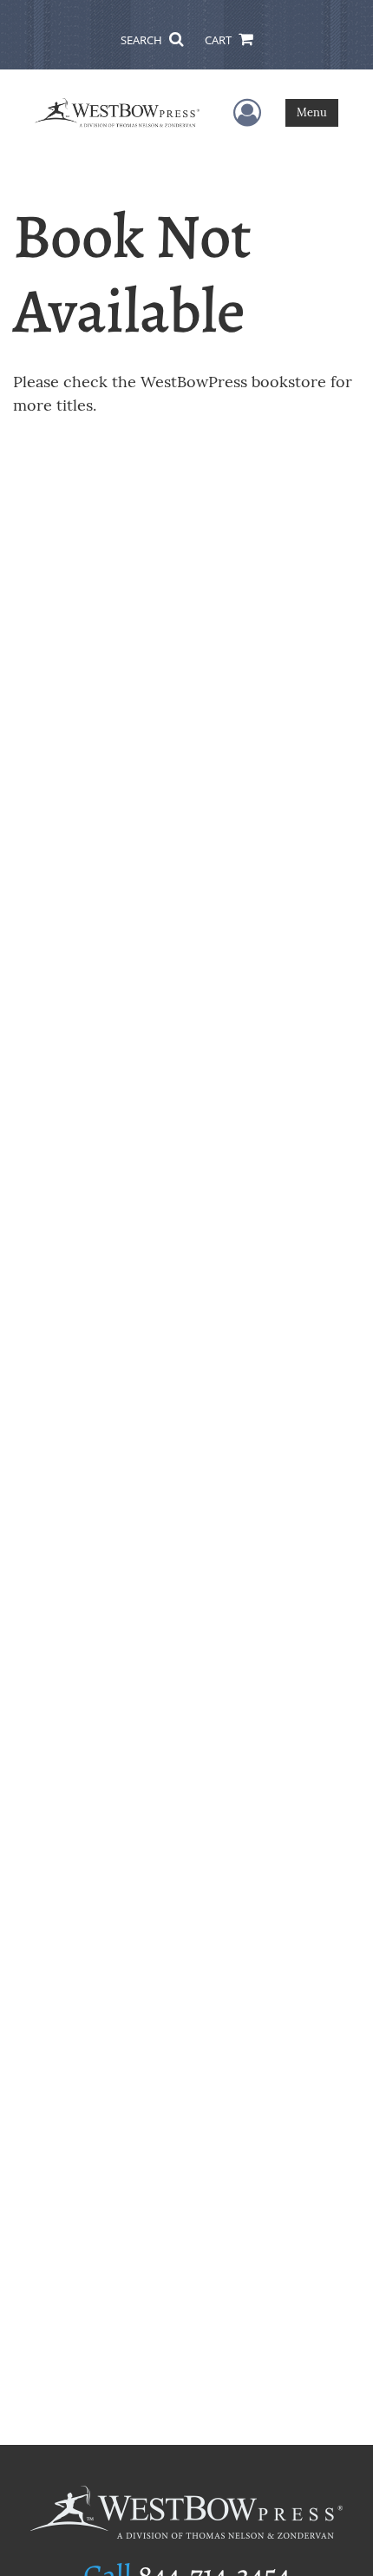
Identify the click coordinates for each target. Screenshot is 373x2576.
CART (219, 40)
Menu (312, 112)
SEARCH (143, 40)
